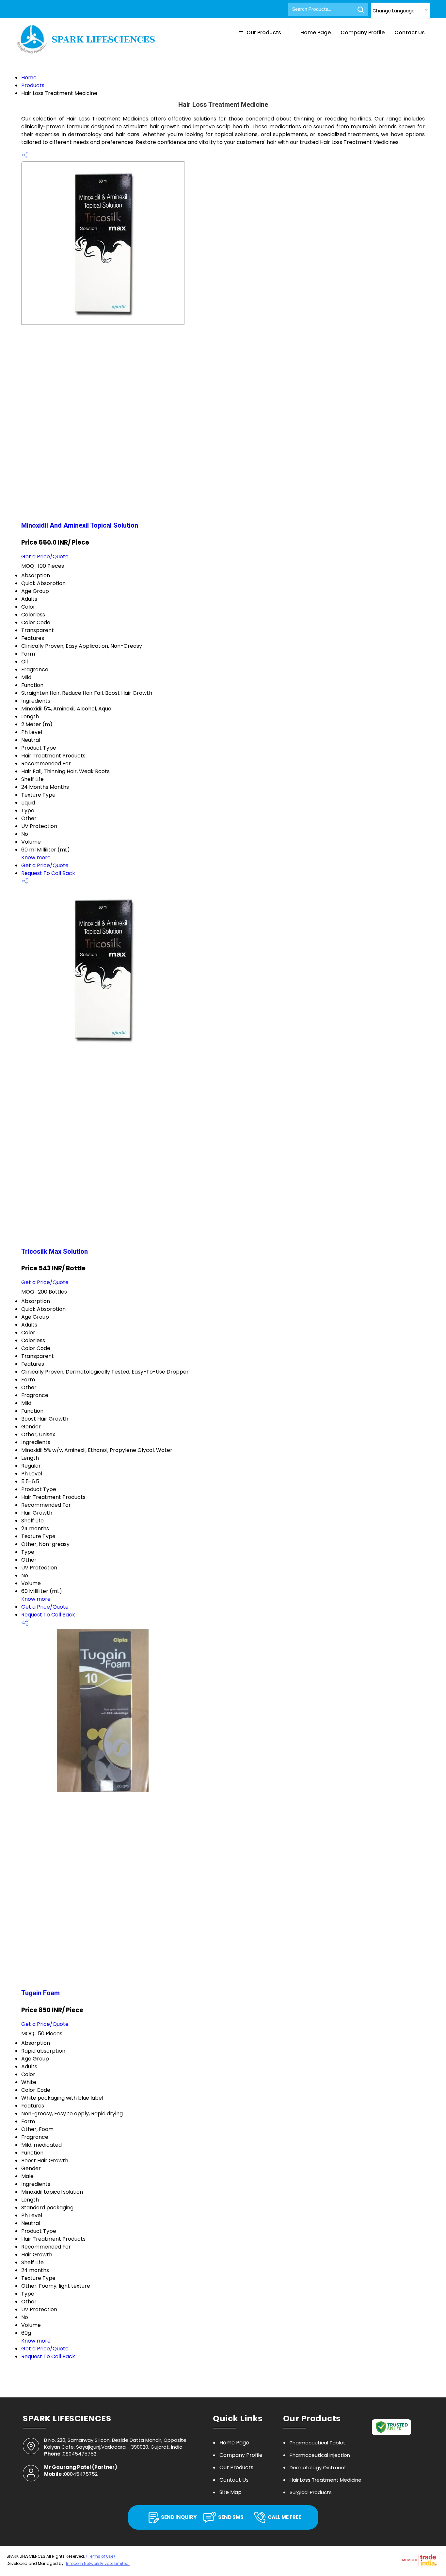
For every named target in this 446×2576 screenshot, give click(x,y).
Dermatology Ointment (318, 2467)
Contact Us (410, 32)
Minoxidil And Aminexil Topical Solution (80, 525)
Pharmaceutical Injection (320, 2455)
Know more (36, 858)
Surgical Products (311, 2492)
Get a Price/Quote (45, 557)
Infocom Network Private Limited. (98, 2563)
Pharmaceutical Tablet (318, 2443)
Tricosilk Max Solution (55, 1251)
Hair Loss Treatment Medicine (326, 2480)
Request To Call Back (48, 873)
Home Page (316, 32)
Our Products (264, 32)
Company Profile (363, 32)
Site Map (231, 2492)
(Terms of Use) (101, 2556)
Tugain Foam (40, 1993)
